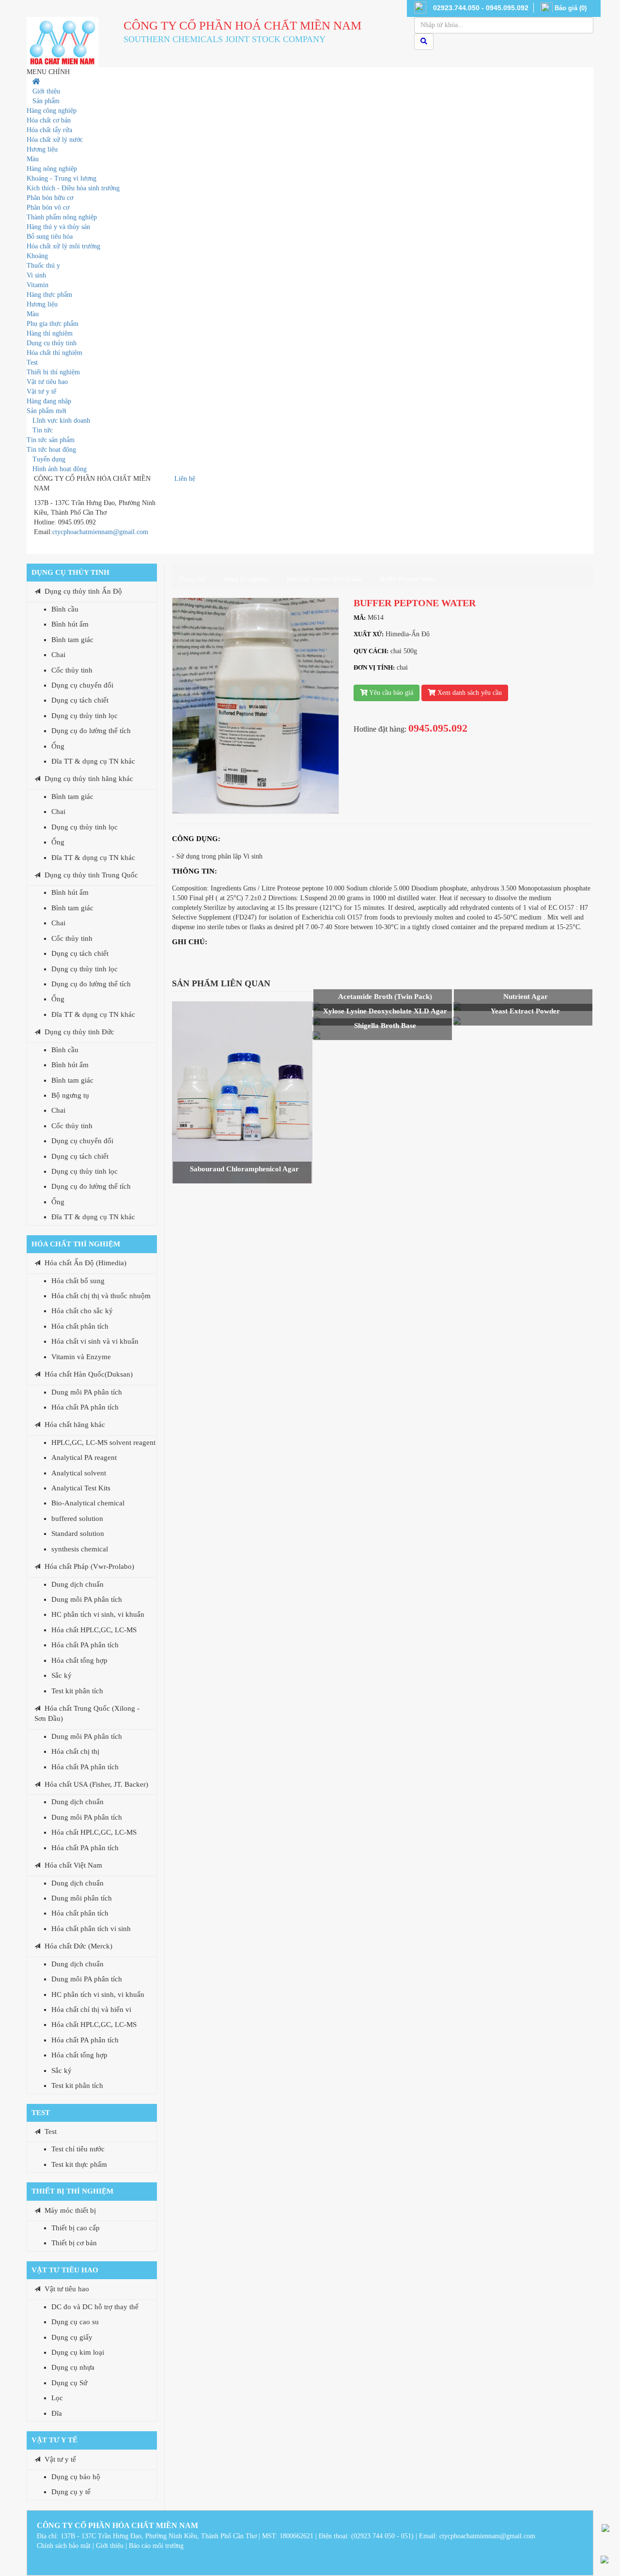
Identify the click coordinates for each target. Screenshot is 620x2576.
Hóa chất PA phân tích (85, 1407)
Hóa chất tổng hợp (79, 1660)
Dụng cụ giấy (72, 2337)
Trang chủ (193, 579)
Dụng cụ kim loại (78, 2352)
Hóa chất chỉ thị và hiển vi (91, 2009)
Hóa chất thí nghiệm (76, 1244)
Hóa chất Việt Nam (73, 1865)
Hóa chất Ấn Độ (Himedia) (85, 1263)
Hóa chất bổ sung (78, 1281)
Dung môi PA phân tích (87, 1392)
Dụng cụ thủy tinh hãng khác (89, 779)
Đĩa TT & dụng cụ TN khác (93, 761)
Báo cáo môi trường (156, 2546)
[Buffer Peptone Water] (256, 705)
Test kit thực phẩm (79, 2164)
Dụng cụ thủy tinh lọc (85, 716)
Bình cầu (65, 609)
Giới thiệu (110, 2546)
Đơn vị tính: (374, 667)
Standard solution (78, 1533)
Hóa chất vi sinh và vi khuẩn (95, 1341)
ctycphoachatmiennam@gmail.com (100, 532)
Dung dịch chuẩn (77, 1584)
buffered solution (77, 1518)
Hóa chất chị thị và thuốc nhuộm (101, 1296)
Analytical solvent (79, 1473)
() (571, 8)
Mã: (360, 618)
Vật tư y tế (54, 2440)
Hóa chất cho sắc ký (82, 1311)
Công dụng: (196, 839)
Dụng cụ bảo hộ (76, 2477)
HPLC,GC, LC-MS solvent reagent (103, 1442)
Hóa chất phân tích (80, 1326)
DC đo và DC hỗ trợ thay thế (95, 2307)
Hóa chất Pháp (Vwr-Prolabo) (89, 1566)
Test (41, 2113)
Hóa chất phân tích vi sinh (91, 1929)
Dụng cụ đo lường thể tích (91, 731)
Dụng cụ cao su (75, 2322)
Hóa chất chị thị (75, 1751)
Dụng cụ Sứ (69, 2383)
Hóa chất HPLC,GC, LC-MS (94, 1630)
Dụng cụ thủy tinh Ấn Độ (83, 591)
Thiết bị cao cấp (76, 2228)
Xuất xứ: (369, 634)
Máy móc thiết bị (70, 2210)
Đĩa (57, 2413)
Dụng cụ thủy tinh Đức (79, 1032)
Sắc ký (62, 1675)
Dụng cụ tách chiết (80, 700)
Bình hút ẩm (70, 624)
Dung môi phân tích (82, 1898)
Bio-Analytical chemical (88, 1503)
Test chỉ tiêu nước (78, 2149)
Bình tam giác (72, 640)
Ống (58, 746)
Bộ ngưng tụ (70, 1095)
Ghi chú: (190, 942)
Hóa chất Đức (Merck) (78, 1946)
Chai (58, 655)
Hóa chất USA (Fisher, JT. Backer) (96, 1784)
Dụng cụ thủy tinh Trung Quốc (91, 875)
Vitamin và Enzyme (81, 1357)
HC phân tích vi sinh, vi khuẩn (98, 1614)
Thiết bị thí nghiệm (72, 2191)
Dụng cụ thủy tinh (70, 572)
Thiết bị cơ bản (74, 2243)
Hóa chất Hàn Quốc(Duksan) (89, 1374)
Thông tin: (194, 871)
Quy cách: (371, 651)
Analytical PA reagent (84, 1457)
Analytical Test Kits (81, 1488)
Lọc (57, 2398)
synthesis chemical (80, 1549)
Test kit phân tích (77, 1691)
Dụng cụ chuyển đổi (82, 685)
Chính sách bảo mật (64, 2546)
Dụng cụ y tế (71, 2492)
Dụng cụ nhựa (73, 2367)
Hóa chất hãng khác (75, 1425)
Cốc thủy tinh (72, 670)
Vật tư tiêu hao (65, 2270)
